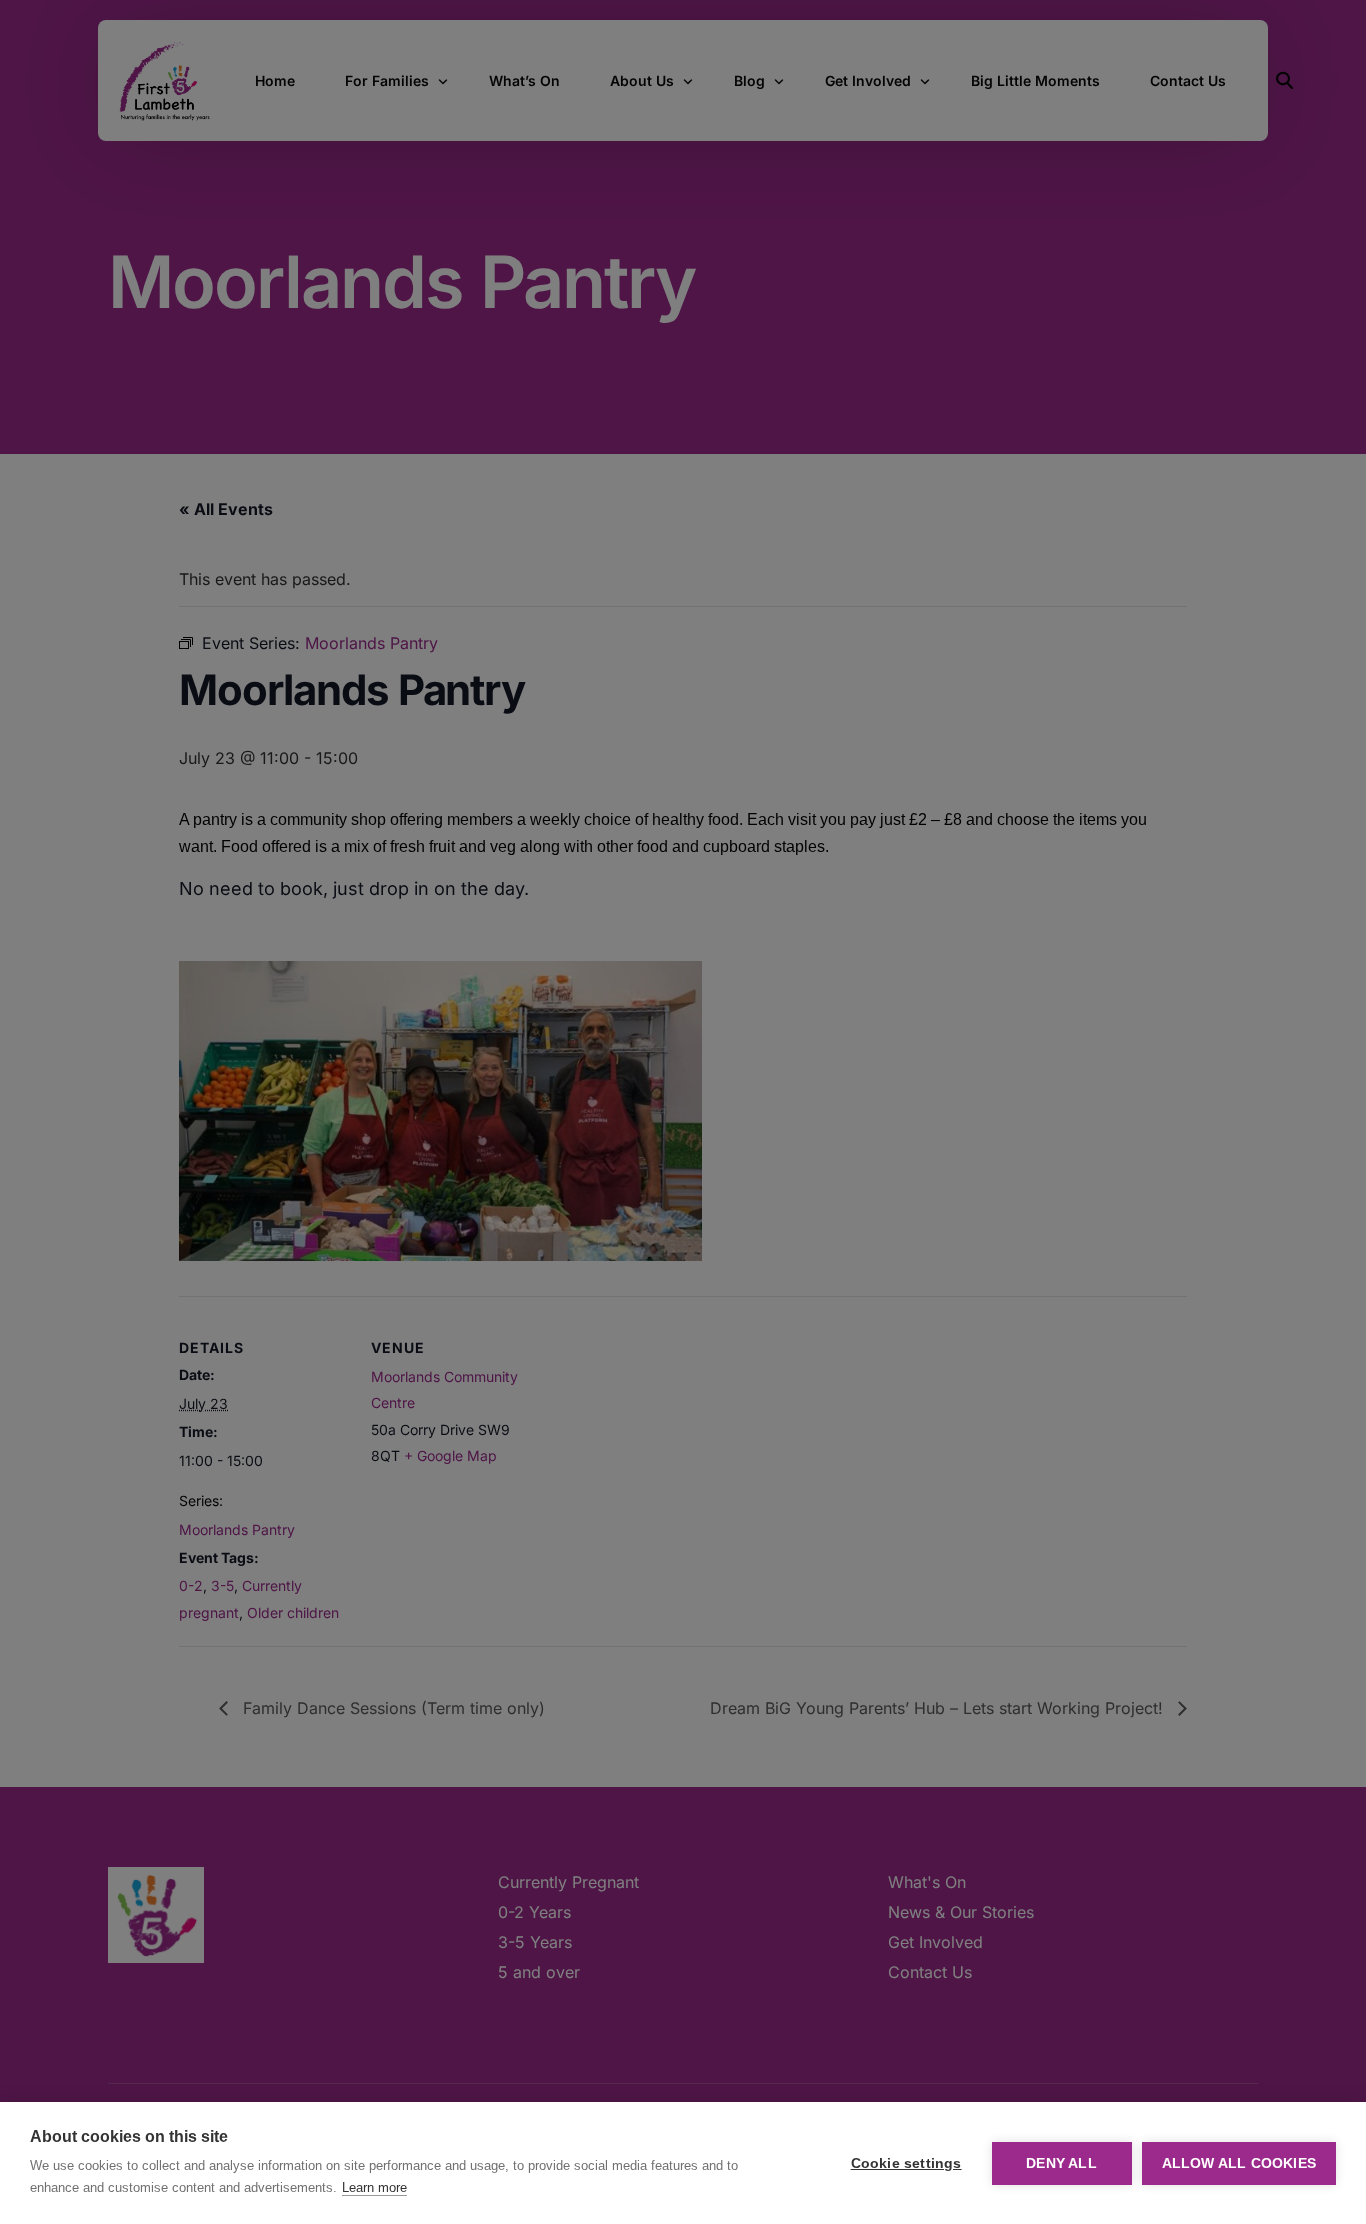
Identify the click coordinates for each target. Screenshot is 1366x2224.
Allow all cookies (1239, 2163)
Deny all (1061, 2163)
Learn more (374, 2187)
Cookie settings (906, 2163)
